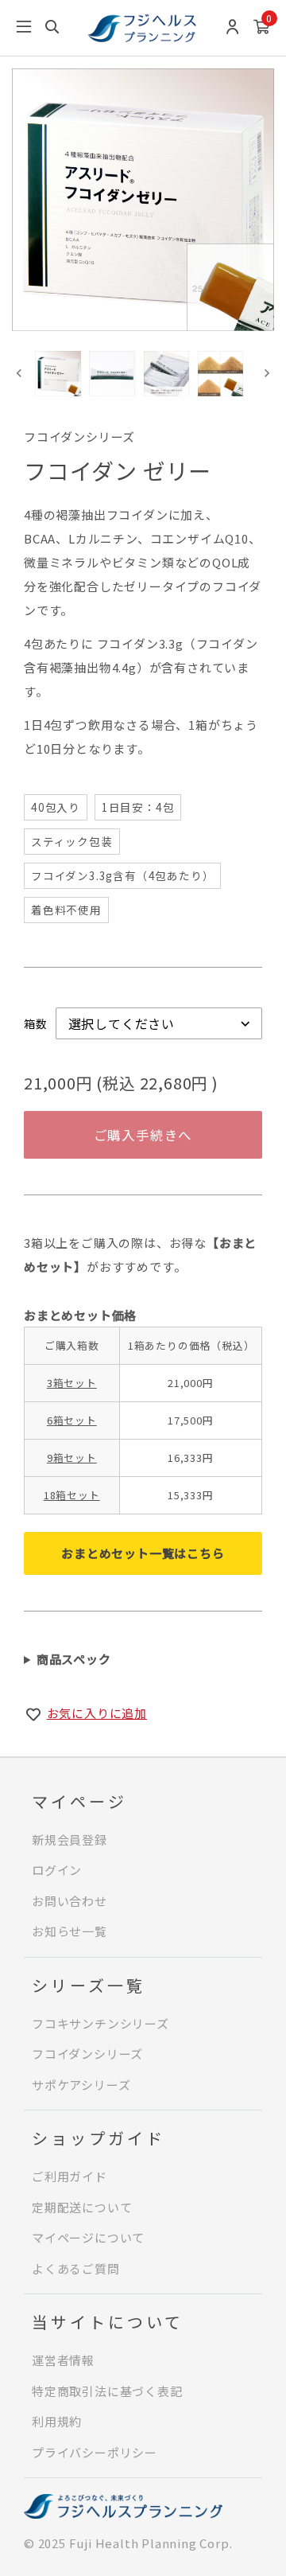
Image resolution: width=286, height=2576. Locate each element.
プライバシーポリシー (95, 2452)
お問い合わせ (70, 1901)
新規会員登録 (70, 1839)
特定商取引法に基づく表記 (107, 2391)
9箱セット (72, 1458)
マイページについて (88, 2237)
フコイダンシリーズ (87, 2054)
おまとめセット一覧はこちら (143, 1553)
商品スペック (74, 1659)
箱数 (36, 1023)
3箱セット (72, 1383)
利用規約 (57, 2421)
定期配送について (82, 2207)
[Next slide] (267, 374)
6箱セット (72, 1420)
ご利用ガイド (70, 2176)
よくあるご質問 (76, 2268)
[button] (58, 374)
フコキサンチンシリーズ (100, 2023)
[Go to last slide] (19, 374)
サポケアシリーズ (81, 2085)
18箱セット (72, 1495)
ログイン (57, 1870)
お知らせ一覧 (70, 1931)
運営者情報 (63, 2360)
